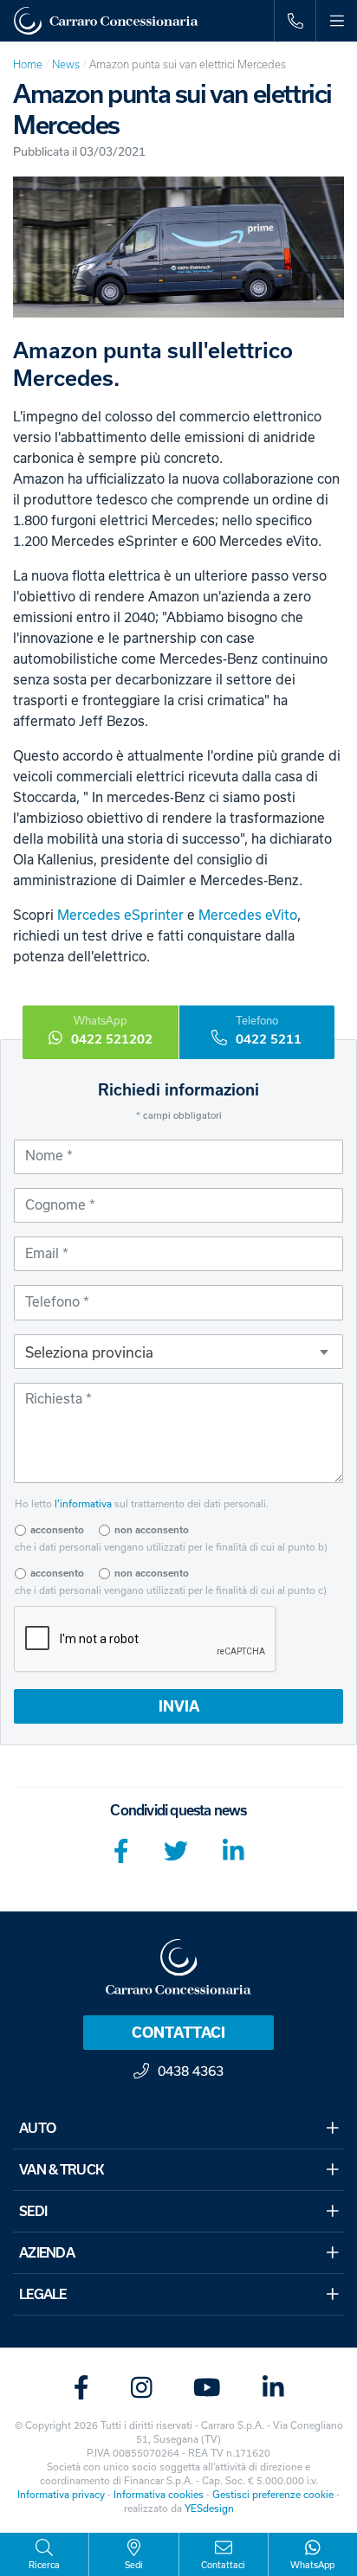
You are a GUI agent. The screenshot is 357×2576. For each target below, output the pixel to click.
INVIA (179, 1706)
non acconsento (152, 1530)
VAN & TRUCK (62, 2170)
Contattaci (178, 2033)
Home (28, 64)
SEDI (33, 2211)
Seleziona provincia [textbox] (89, 1352)
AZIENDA (47, 2253)
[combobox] (178, 1352)
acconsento (57, 1530)
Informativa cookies (159, 2494)
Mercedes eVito (248, 915)
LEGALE (43, 2294)
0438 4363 (191, 2071)
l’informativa (83, 1503)
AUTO (37, 2128)
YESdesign (209, 2508)
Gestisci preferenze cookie (273, 2494)
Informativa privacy (61, 2494)
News (66, 64)
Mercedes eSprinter (120, 915)
